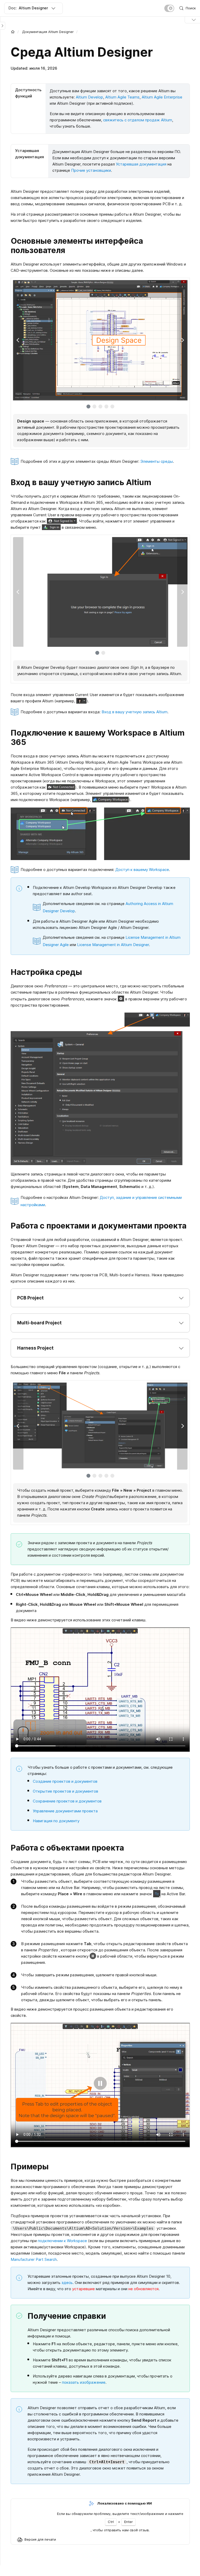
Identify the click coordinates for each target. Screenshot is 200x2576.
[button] (100, 1298)
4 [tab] (106, 407)
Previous (18, 340)
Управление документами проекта (65, 1811)
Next (182, 340)
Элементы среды (157, 461)
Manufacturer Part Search (34, 2259)
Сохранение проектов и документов (67, 1801)
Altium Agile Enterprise (162, 97)
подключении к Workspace (62, 2241)
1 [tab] (88, 407)
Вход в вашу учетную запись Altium (135, 712)
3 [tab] (100, 407)
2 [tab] (94, 407)
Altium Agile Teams (122, 97)
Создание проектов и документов (65, 1781)
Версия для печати (40, 2539)
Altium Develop (89, 97)
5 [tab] (112, 407)
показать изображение (84, 2382)
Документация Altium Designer (48, 32)
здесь (67, 2283)
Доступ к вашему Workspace (142, 870)
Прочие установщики (91, 170)
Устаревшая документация (141, 164)
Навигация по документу (56, 1821)
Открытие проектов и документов (65, 1791)
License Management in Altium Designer (113, 945)
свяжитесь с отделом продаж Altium (138, 120)
